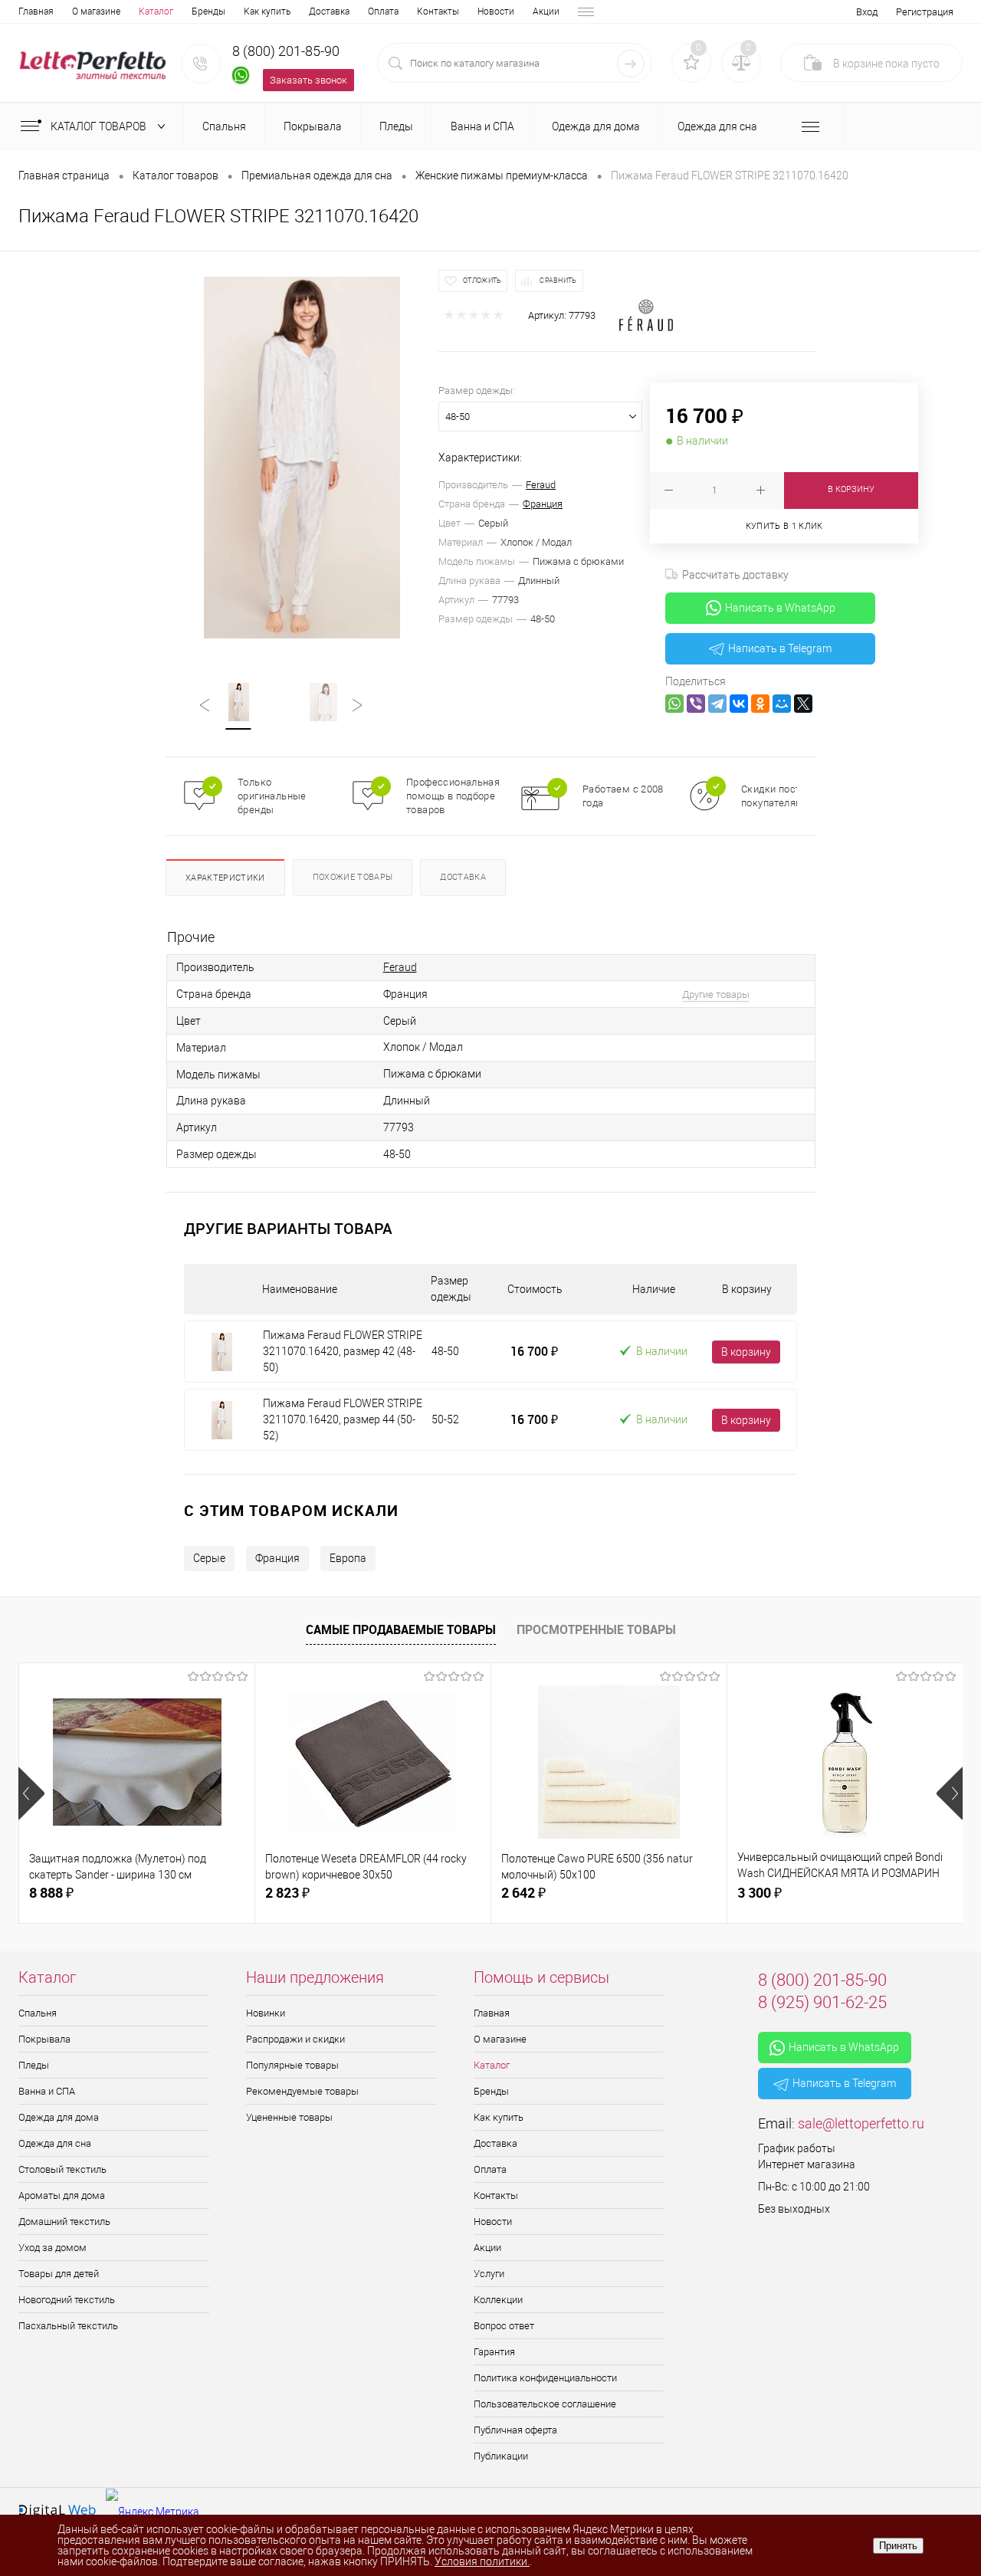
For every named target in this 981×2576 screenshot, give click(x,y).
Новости (496, 11)
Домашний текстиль (64, 2222)
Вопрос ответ (504, 2326)
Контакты (438, 11)
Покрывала (44, 2039)
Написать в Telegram (780, 648)
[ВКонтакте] (739, 704)
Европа (348, 1558)
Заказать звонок (308, 80)
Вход (867, 12)
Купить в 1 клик (784, 526)
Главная (36, 11)
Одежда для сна (55, 2143)
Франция (543, 504)
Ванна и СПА (47, 2091)
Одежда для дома (59, 2117)
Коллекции (498, 2300)
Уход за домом (52, 2248)
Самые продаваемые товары (401, 1629)
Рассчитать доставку (735, 575)
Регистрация (925, 12)
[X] (803, 704)
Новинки (266, 2013)
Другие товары (716, 994)
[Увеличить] (302, 458)
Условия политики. (482, 2561)
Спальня (38, 2013)
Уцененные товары (289, 2117)
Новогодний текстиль (67, 2300)
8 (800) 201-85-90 (286, 51)
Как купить (267, 11)
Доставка (329, 11)
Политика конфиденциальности (545, 2378)
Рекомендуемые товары (302, 2091)
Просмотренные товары (596, 1629)
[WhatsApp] (674, 704)
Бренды (208, 11)
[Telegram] (717, 704)
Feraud (541, 485)
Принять (898, 2546)
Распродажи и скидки (295, 2039)
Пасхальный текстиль (68, 2326)
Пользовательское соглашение (545, 2404)
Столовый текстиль (62, 2169)
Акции (546, 11)
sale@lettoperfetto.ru (861, 2123)
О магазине (96, 11)
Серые (209, 1558)
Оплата (383, 11)
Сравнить (558, 281)
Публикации (501, 2456)
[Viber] (696, 704)
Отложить (482, 281)
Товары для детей (59, 2274)
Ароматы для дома (62, 2195)
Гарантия (494, 2352)
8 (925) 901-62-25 (822, 2002)
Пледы (34, 2065)
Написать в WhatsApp (780, 608)
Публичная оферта (515, 2430)
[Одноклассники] (760, 704)
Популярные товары (292, 2065)
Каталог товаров (100, 126)
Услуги (489, 2274)
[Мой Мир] (782, 704)
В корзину (746, 1352)
